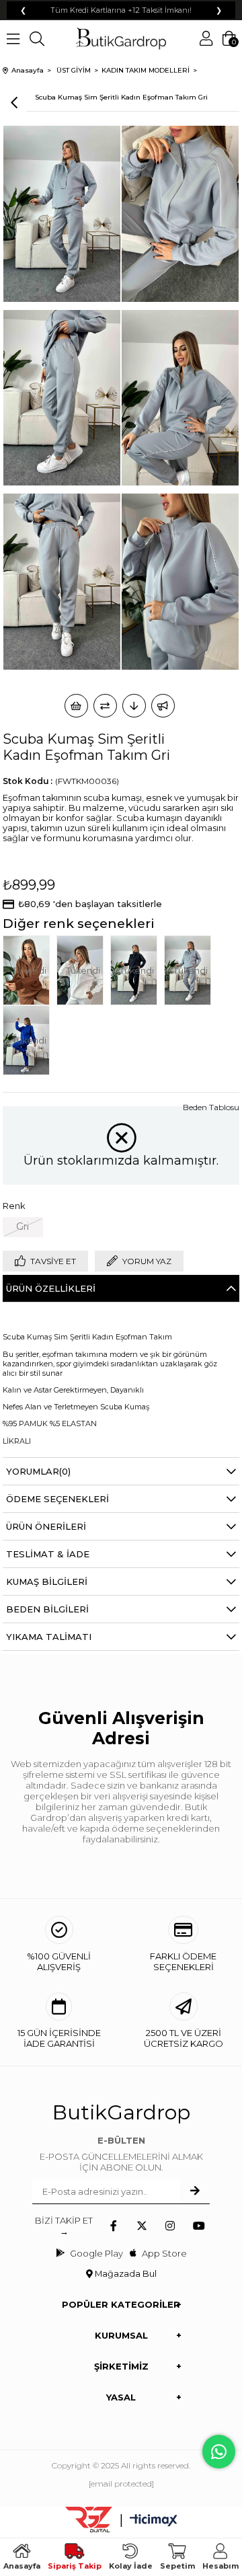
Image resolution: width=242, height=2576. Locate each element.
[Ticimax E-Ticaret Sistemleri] (154, 2521)
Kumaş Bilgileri (47, 1582)
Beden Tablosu (211, 1107)
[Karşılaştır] (105, 706)
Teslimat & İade (48, 1554)
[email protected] (121, 2484)
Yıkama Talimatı (49, 1637)
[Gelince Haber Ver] (163, 706)
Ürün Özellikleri (51, 1288)
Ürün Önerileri (46, 1526)
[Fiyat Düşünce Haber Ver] (134, 706)
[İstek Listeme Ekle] (76, 706)
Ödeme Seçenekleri (57, 1499)
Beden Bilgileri (47, 1609)
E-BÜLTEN (121, 2140)
